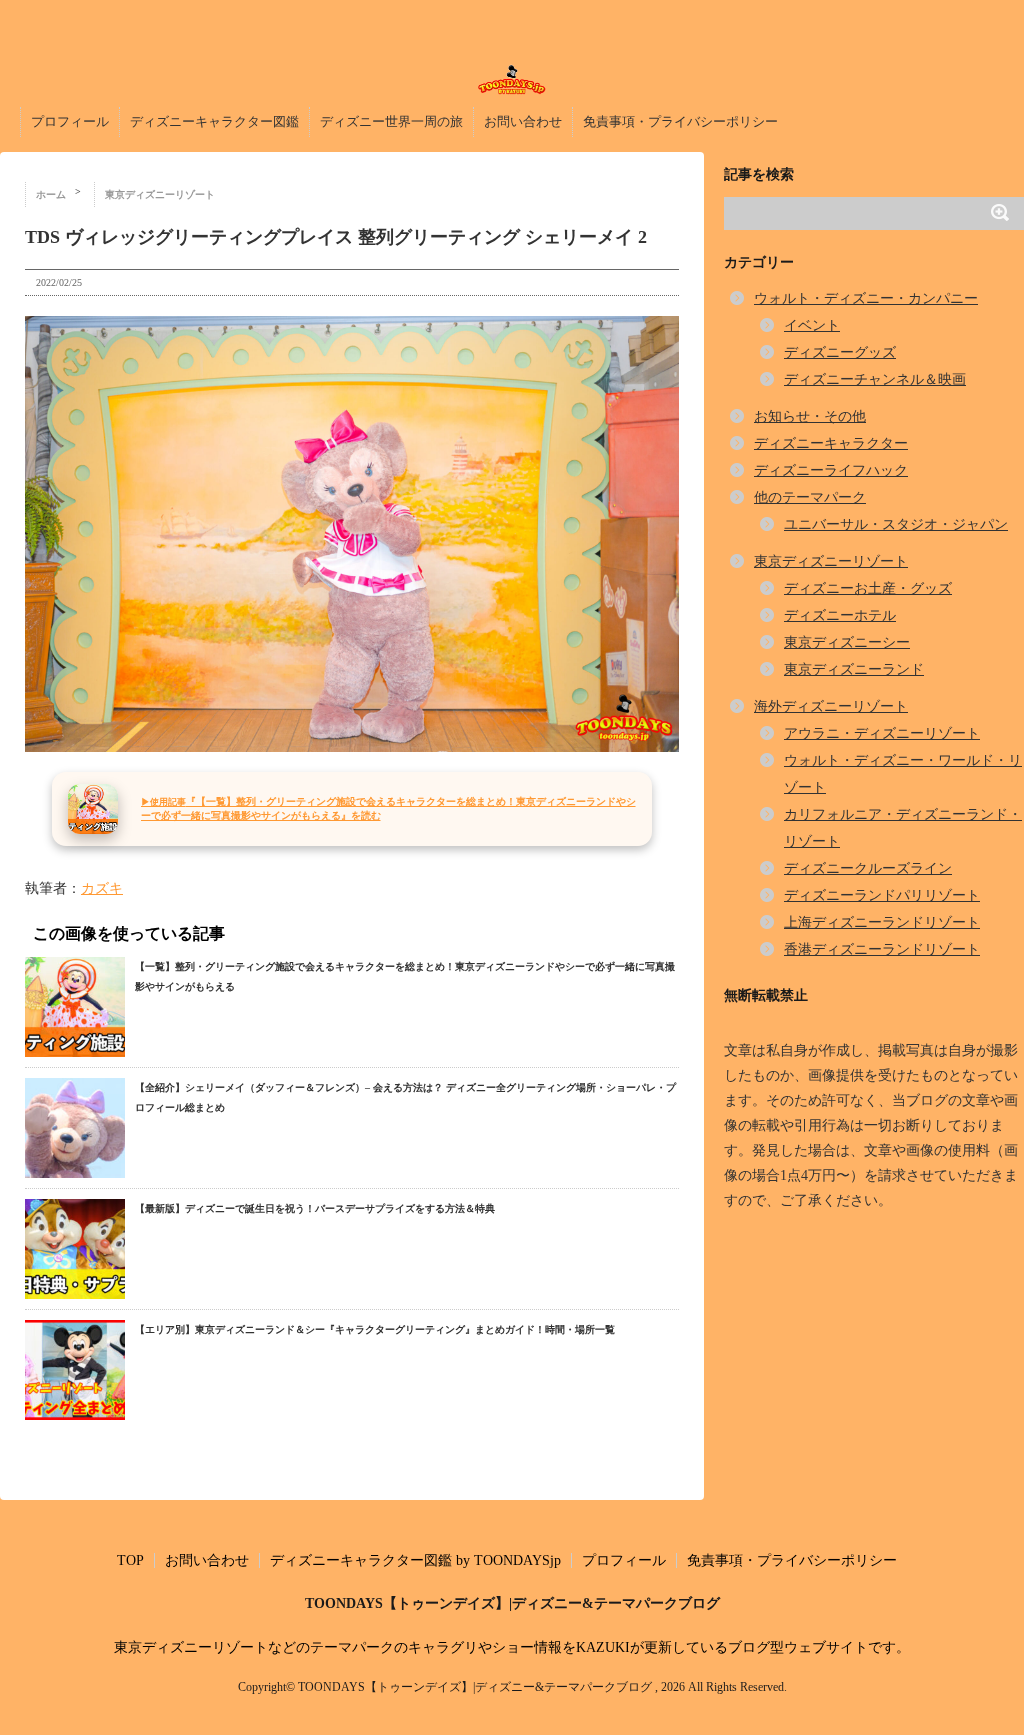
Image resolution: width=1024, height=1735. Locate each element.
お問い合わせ (523, 121)
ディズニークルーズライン (868, 868)
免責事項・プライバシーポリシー (680, 121)
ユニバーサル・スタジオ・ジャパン (896, 524)
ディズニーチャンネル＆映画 (875, 379)
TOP (130, 1560)
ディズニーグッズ (840, 352)
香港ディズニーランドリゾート (882, 949)
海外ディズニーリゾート (831, 706)
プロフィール (70, 121)
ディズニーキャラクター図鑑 (214, 121)
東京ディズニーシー (847, 642)
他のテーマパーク (810, 497)
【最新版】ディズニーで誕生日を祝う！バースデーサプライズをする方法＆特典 (315, 1208)
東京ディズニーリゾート (831, 561)
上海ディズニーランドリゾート (882, 922)
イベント (812, 325)
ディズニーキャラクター (831, 443)
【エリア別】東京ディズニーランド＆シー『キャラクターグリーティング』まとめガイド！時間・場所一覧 (375, 1329)
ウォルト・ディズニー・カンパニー (866, 298)
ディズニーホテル (840, 615)
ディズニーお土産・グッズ (868, 588)
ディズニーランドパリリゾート (882, 895)
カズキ (102, 888)
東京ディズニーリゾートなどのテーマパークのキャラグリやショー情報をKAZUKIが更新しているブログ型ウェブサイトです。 (512, 1647)
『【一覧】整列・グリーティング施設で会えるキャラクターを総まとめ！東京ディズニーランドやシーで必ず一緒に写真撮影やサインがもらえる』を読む (388, 808)
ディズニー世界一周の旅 (391, 121)
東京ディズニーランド (854, 669)
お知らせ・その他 (810, 416)
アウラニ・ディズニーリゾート (882, 733)
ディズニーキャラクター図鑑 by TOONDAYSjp (415, 1560)
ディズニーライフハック (831, 470)
